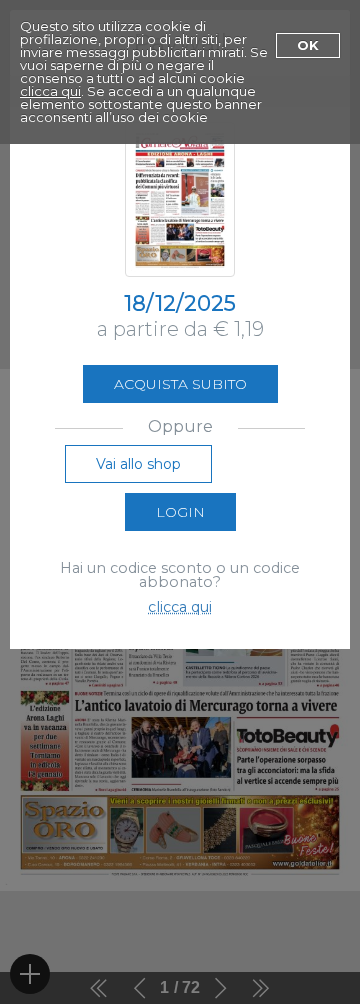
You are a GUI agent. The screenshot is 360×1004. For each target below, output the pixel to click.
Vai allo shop (138, 464)
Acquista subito (180, 384)
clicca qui (50, 91)
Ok (308, 45)
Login (180, 512)
